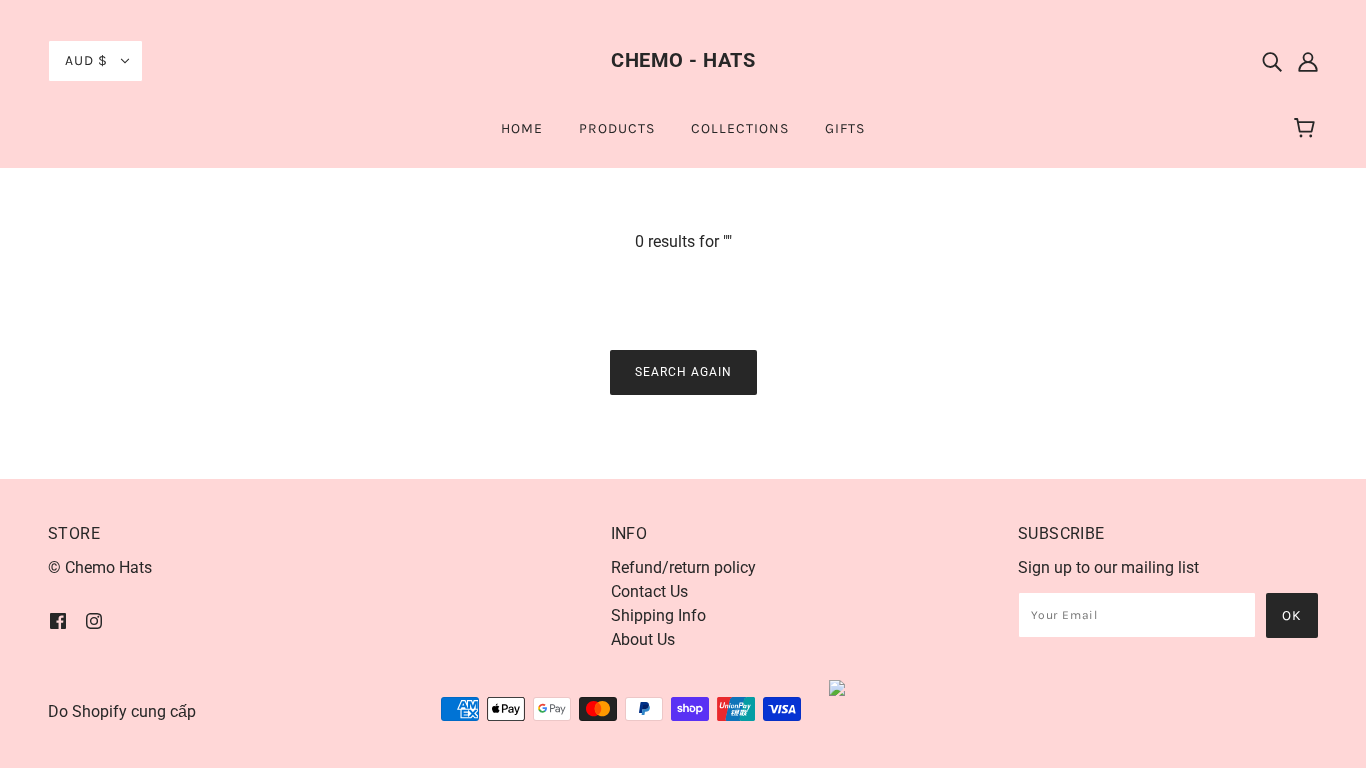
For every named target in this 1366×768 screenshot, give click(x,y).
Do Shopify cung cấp (122, 711)
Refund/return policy (683, 567)
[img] (1272, 61)
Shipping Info (658, 615)
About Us (643, 639)
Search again (683, 372)
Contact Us (649, 591)
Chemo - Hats (683, 60)
